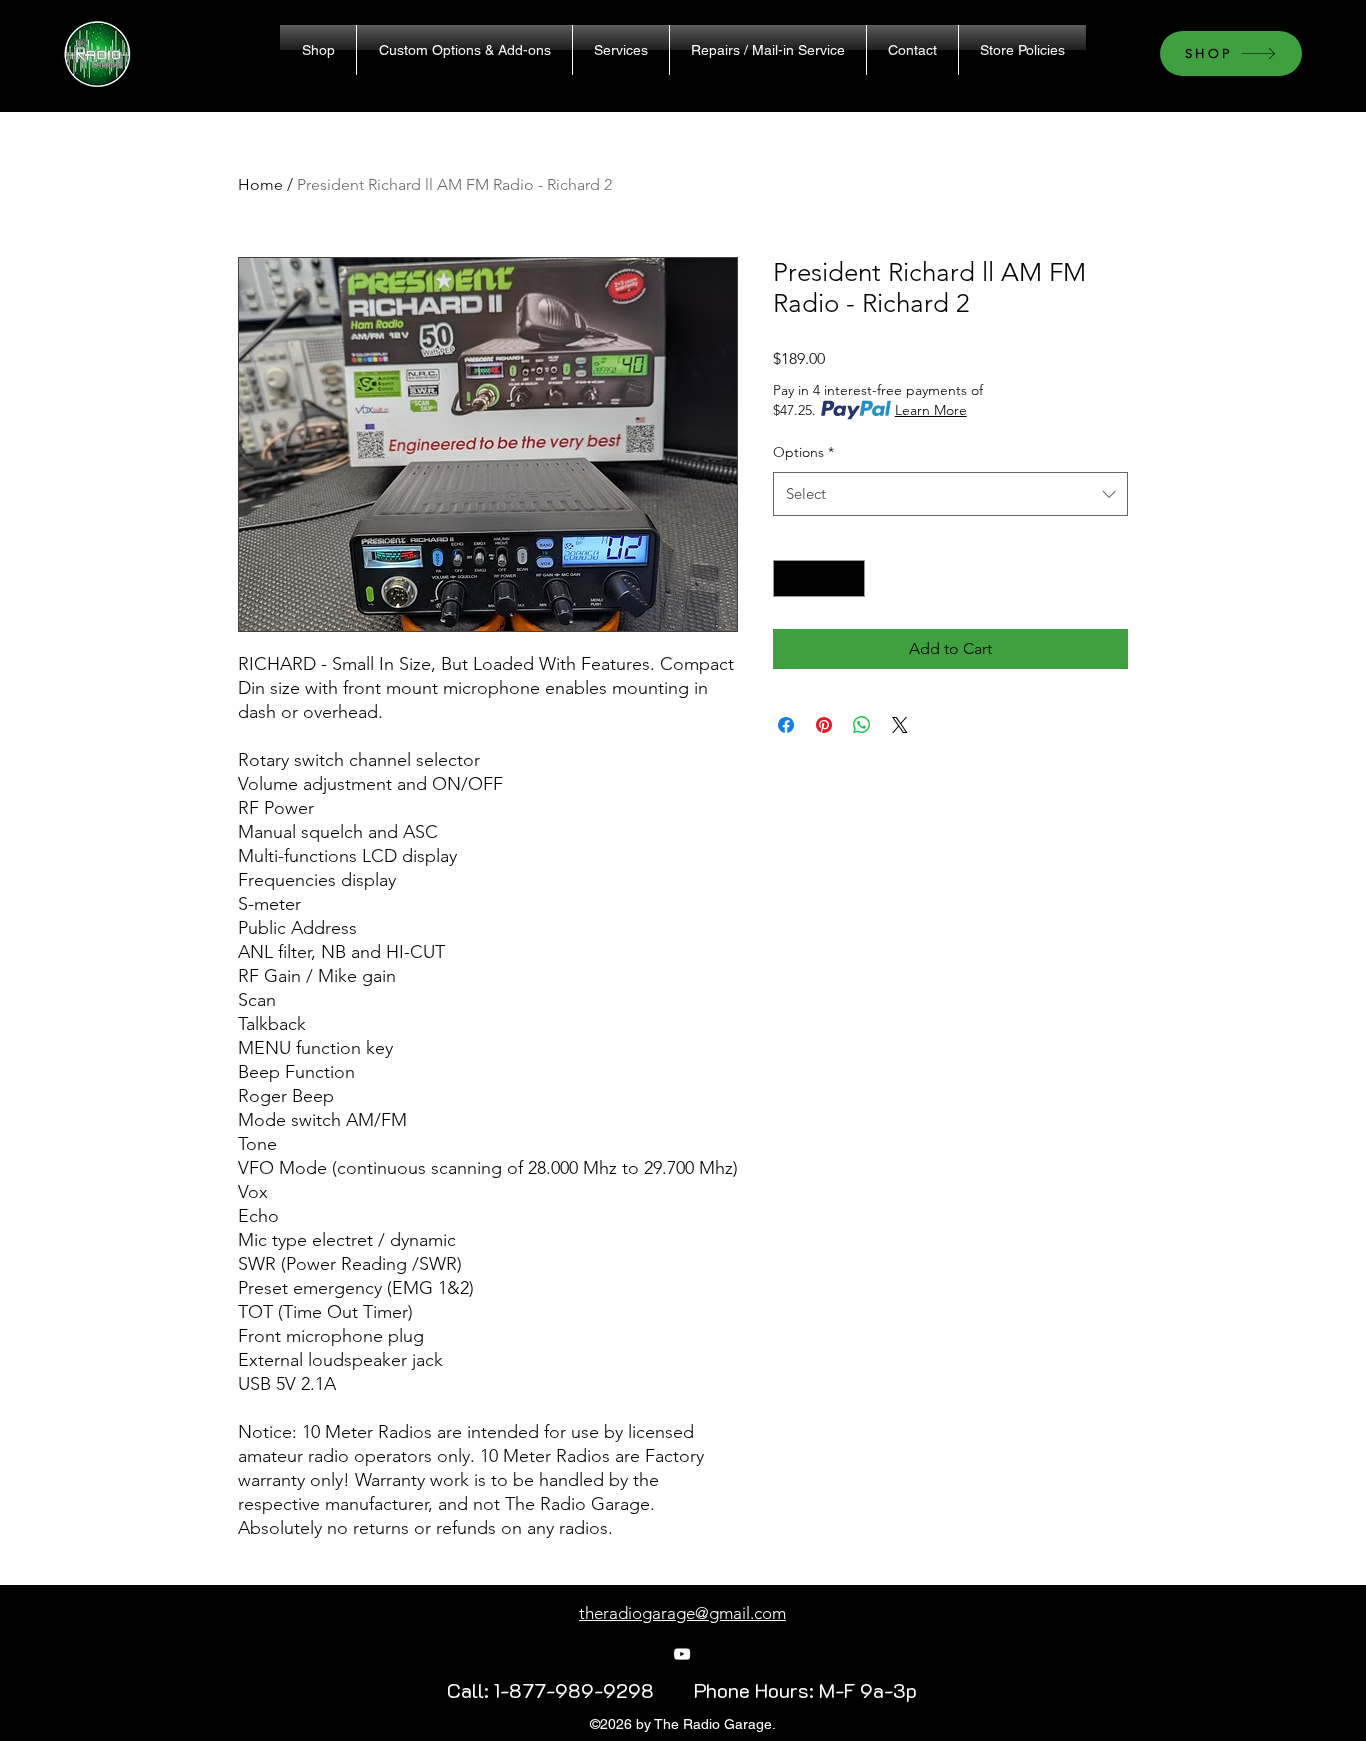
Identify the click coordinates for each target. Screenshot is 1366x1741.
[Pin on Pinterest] (824, 725)
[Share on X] (900, 725)
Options (803, 452)
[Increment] (849, 578)
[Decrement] (788, 578)
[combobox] (950, 494)
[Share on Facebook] (786, 725)
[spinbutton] (819, 578)
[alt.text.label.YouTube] (682, 1654)
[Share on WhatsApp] (862, 725)
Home (260, 184)
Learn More (931, 410)
